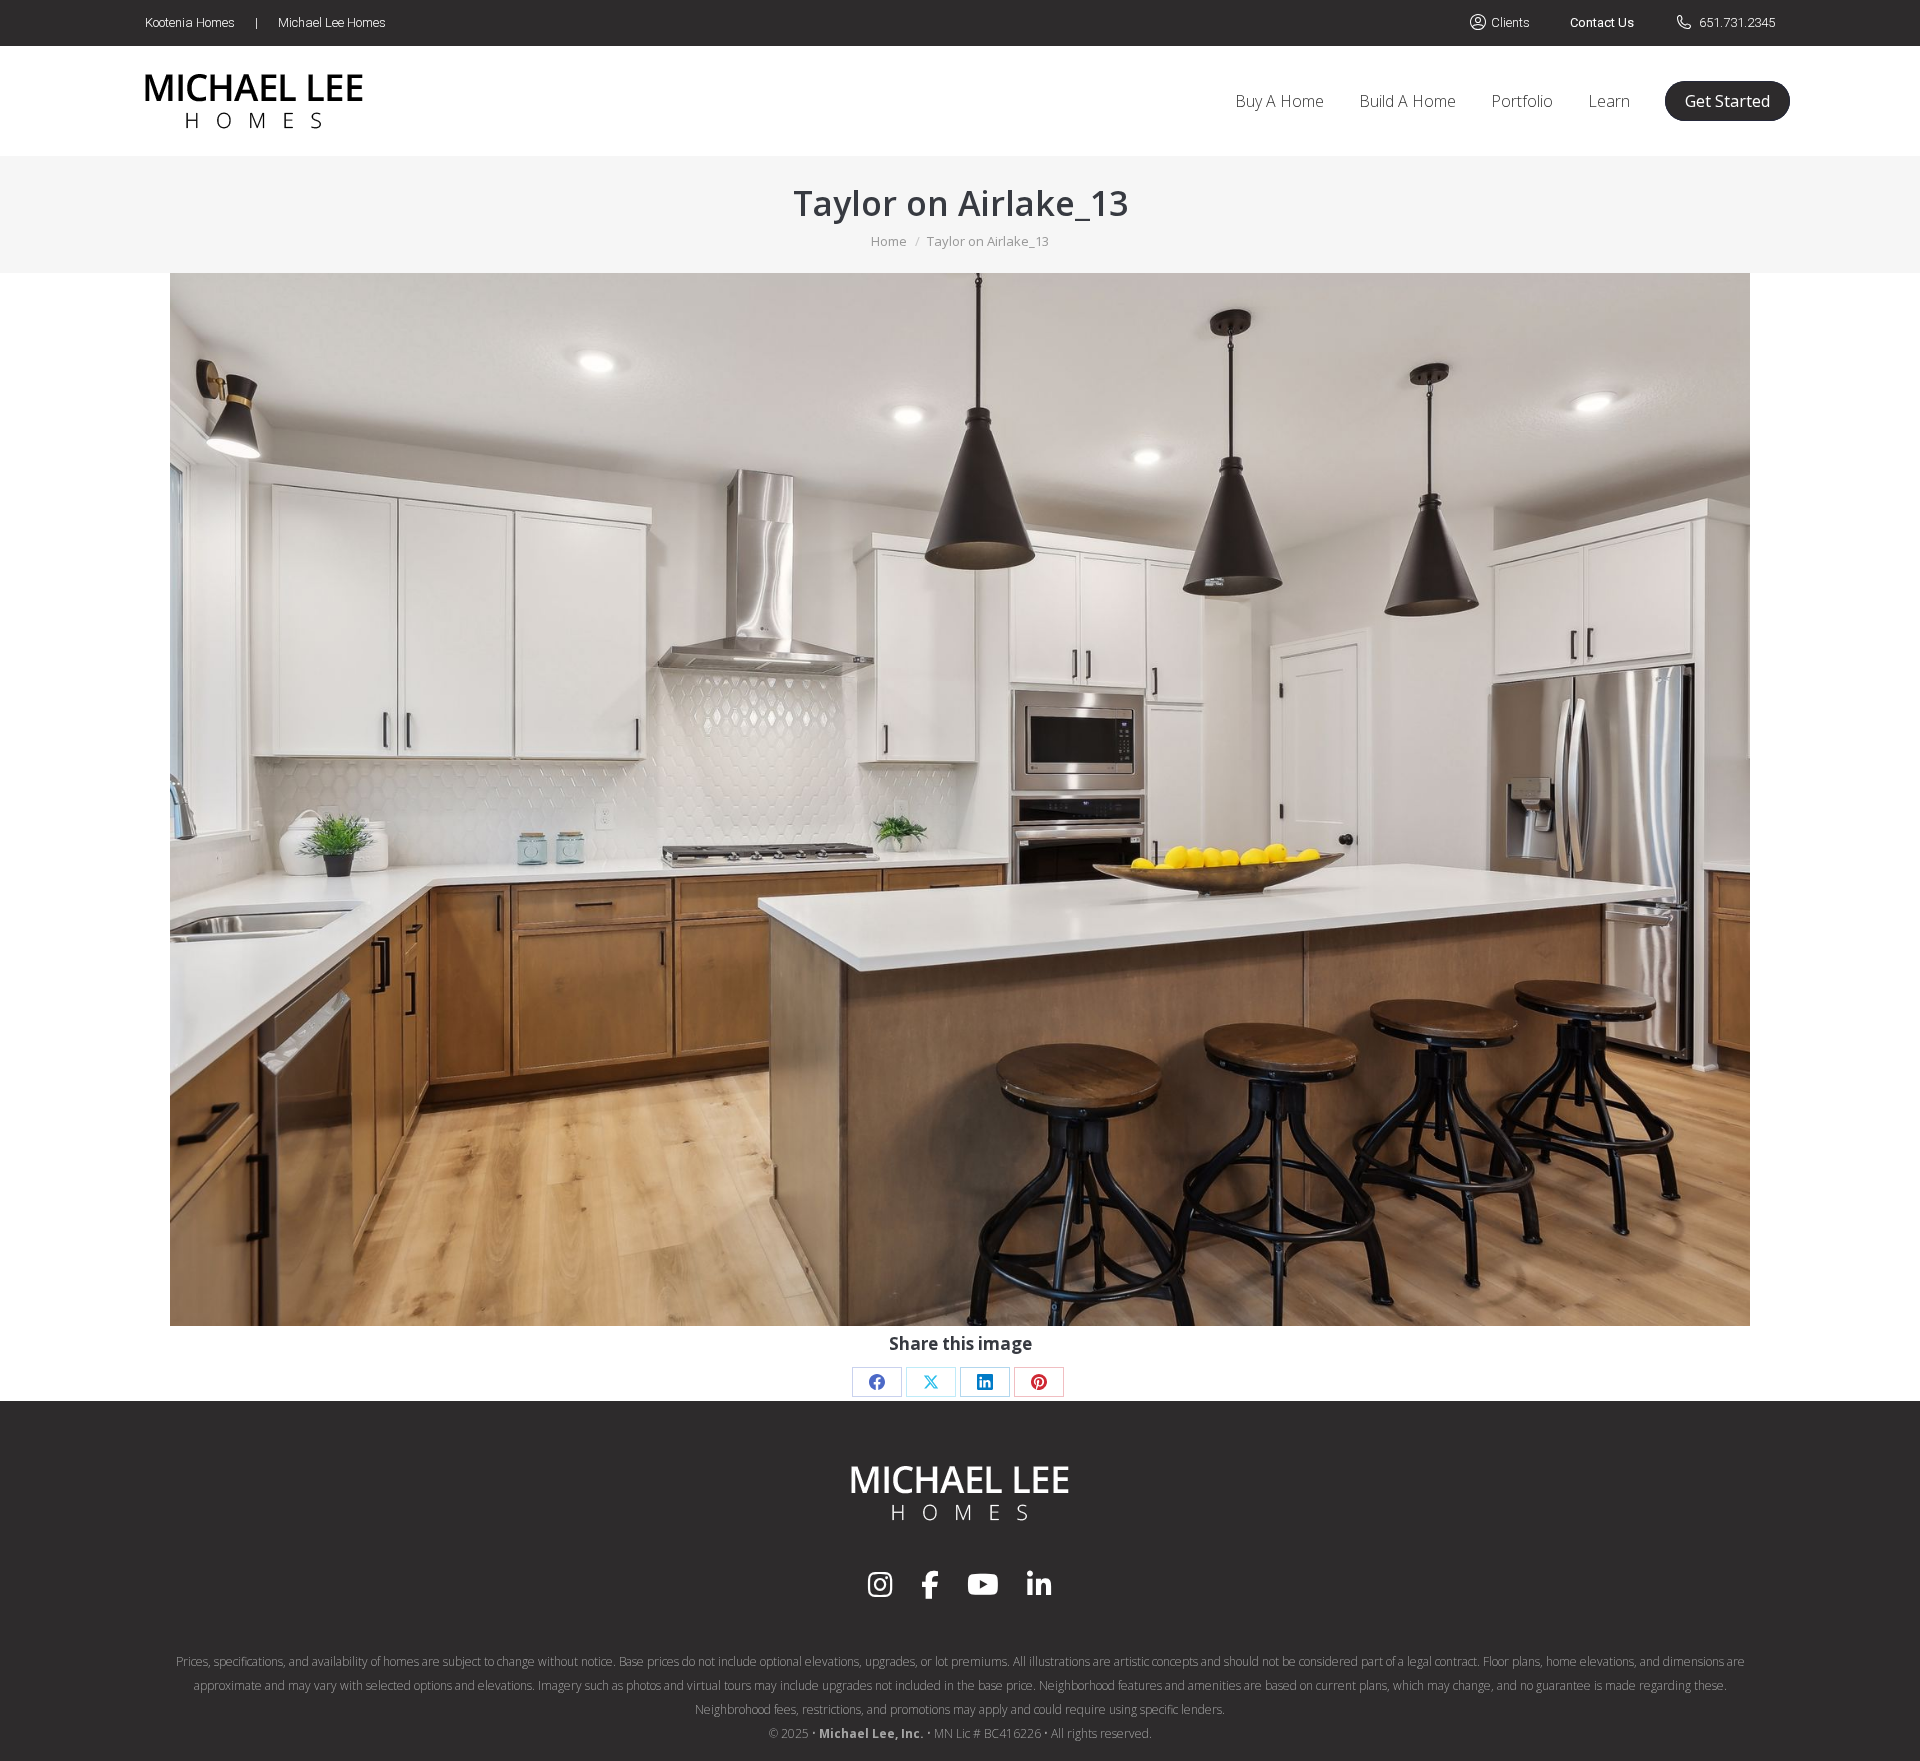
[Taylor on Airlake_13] (960, 799)
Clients (1510, 22)
